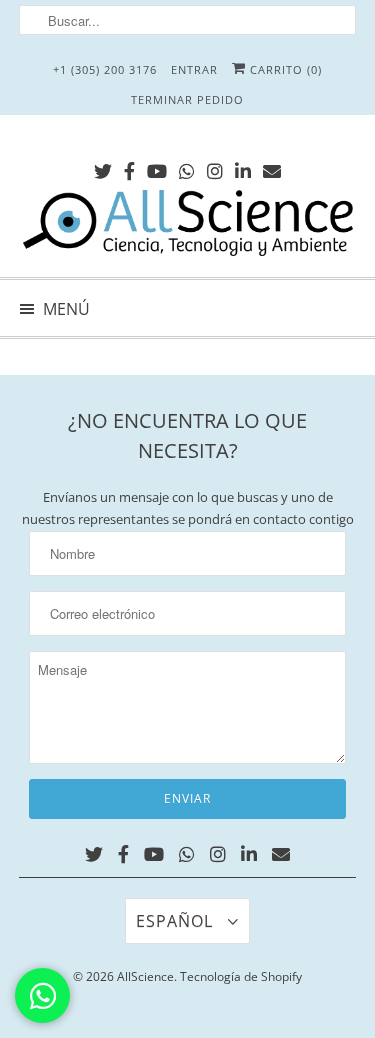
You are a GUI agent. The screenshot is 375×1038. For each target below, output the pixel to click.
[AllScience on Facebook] (129, 167)
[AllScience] (187, 226)
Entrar (194, 69)
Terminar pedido (187, 99)
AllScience (145, 976)
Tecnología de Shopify (241, 976)
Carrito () (284, 69)
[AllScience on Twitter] (103, 167)
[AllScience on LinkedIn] (243, 167)
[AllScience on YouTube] (157, 167)
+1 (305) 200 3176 (105, 69)
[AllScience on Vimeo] (187, 167)
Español (177, 921)
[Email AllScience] (272, 167)
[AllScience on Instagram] (215, 167)
